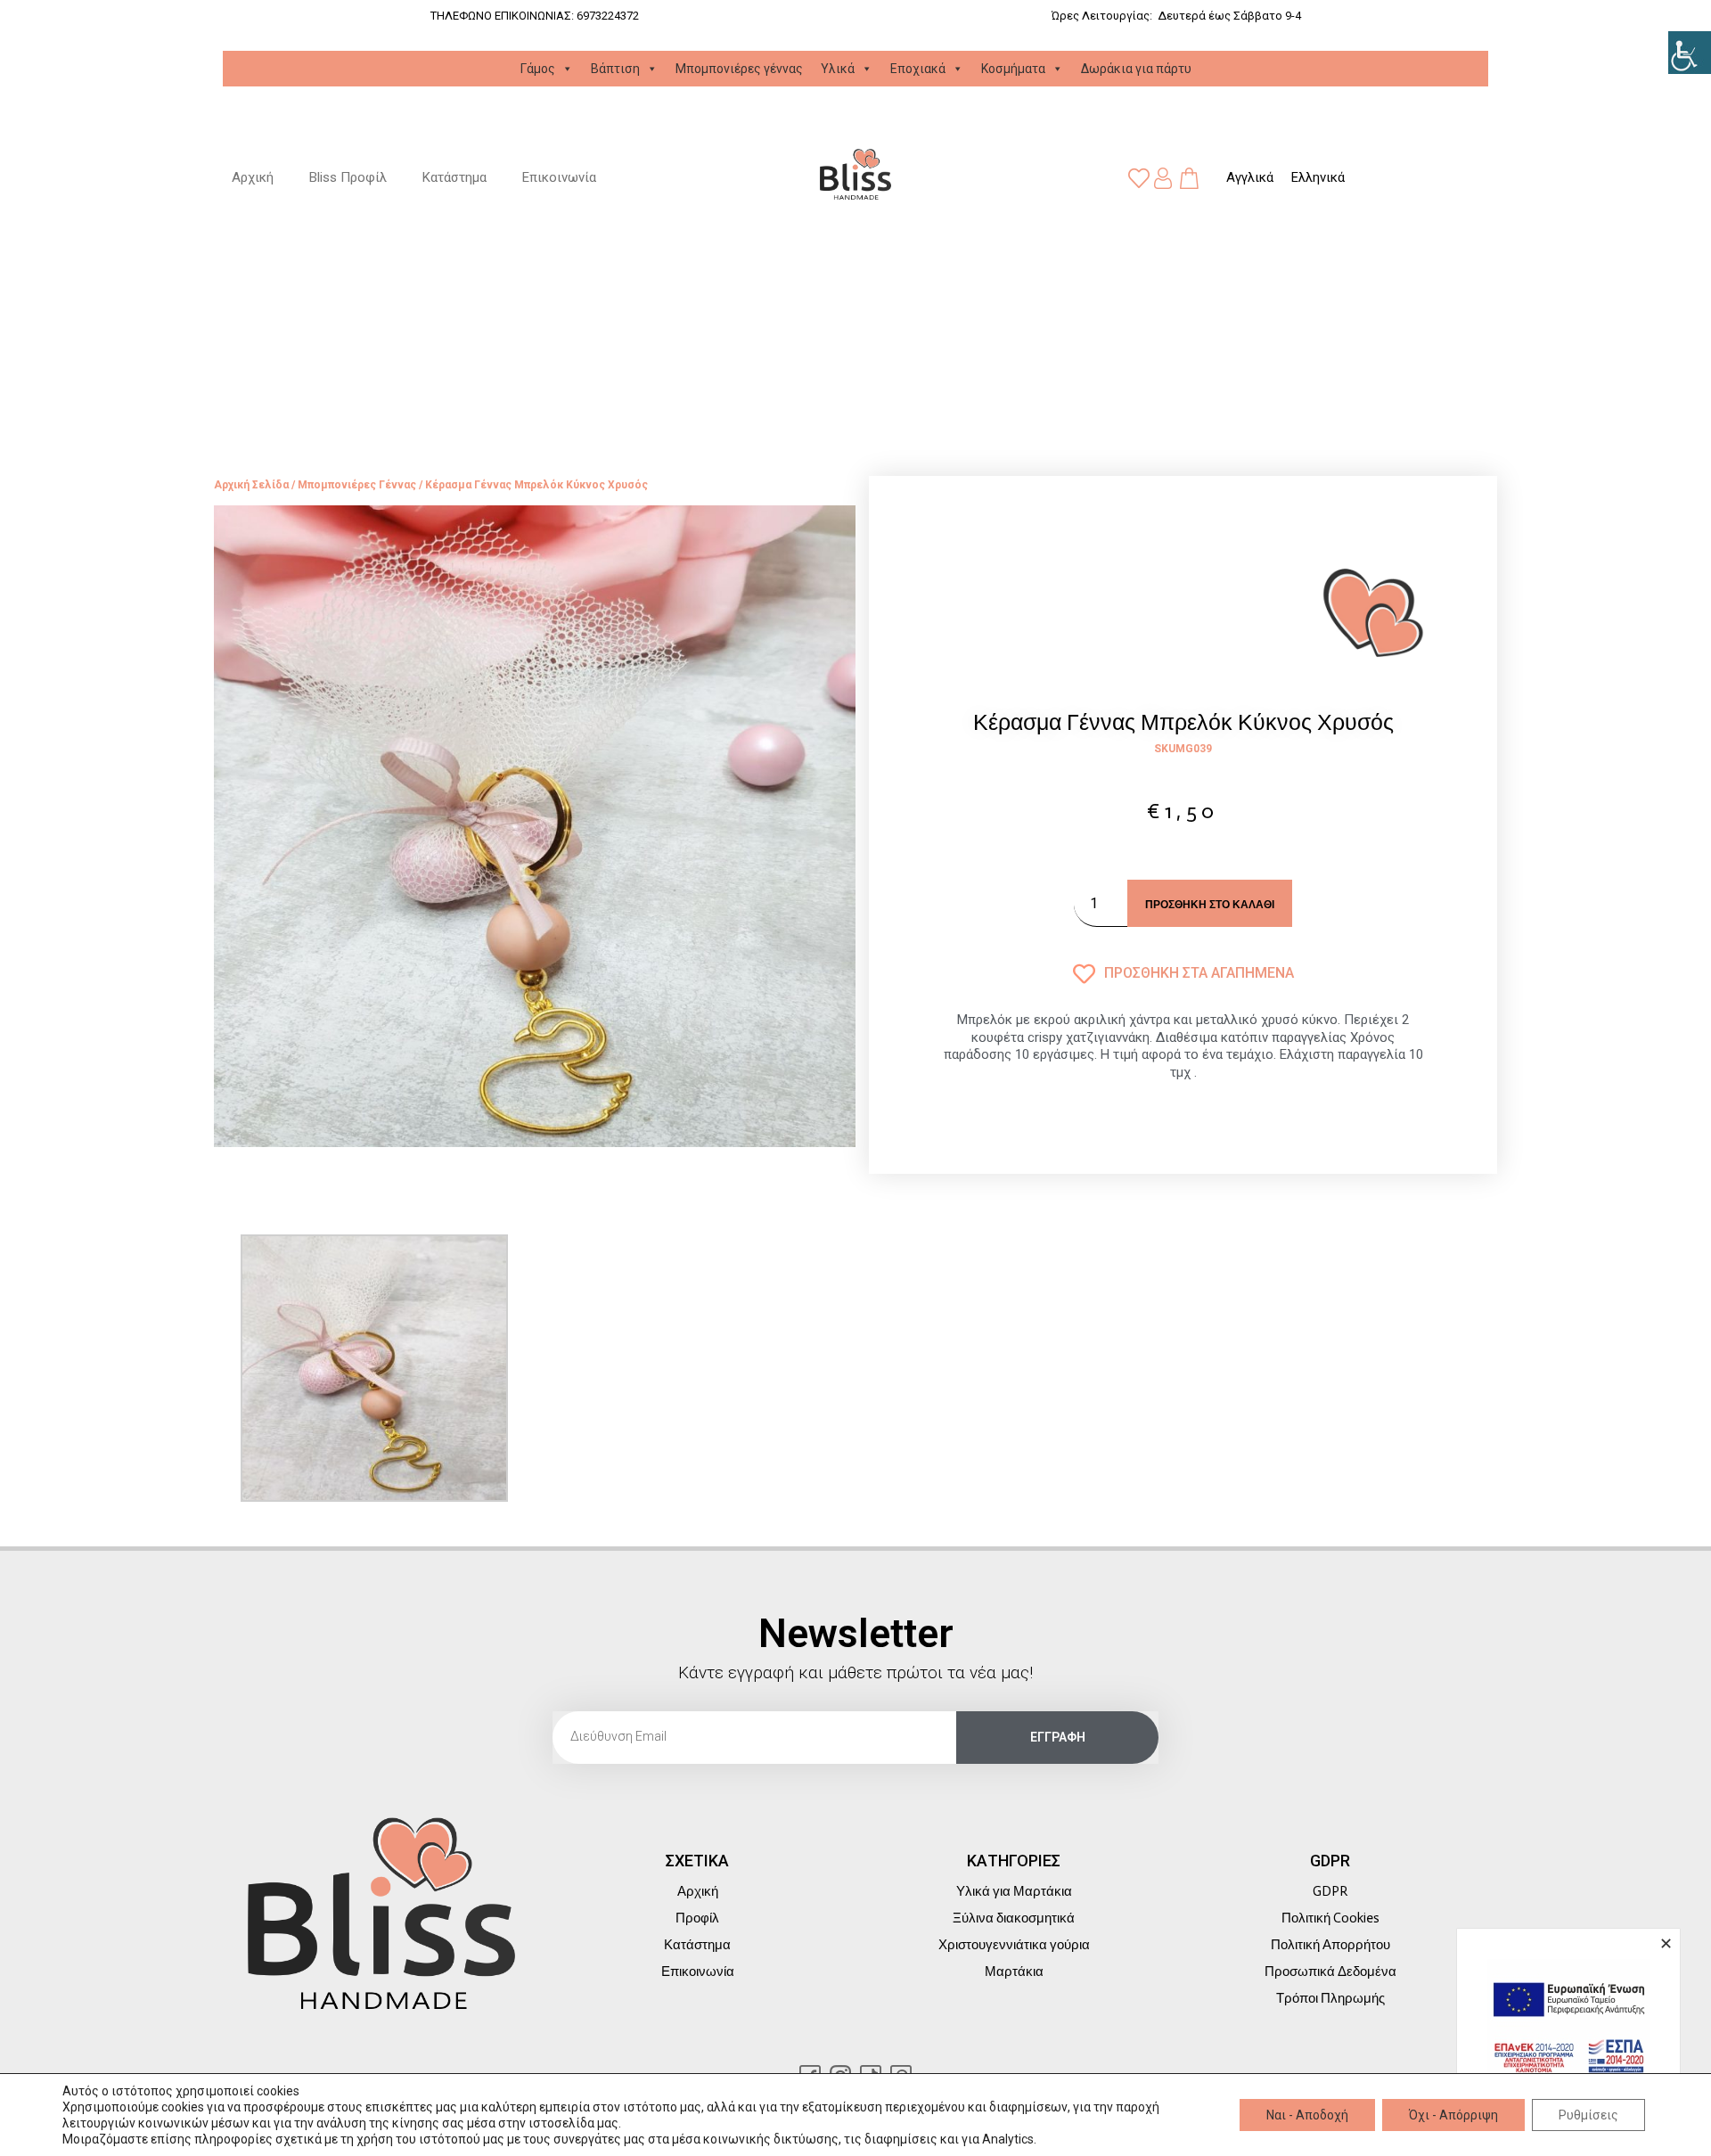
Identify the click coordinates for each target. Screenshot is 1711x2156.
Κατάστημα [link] (454, 177)
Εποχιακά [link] (918, 69)
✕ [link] (1666, 1943)
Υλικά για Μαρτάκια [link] (1014, 1891)
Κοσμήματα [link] (1013, 69)
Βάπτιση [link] (615, 69)
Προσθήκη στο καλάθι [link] (1210, 904)
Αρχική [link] (253, 177)
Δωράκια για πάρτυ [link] (1136, 69)
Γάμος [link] (538, 69)
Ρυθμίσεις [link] (1588, 2115)
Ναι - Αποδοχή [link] (1307, 2115)
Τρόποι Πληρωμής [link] (1330, 1998)
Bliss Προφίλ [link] (348, 177)
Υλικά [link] (838, 69)
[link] (1690, 53)
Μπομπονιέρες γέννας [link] (739, 69)
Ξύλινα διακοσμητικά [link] (1014, 1918)
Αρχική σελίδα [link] (251, 485)
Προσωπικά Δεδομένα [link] (1330, 1972)
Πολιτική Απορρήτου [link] (1330, 1945)
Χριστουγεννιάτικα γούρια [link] (1014, 1945)
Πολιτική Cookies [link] (1330, 1918)
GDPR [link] (1330, 1891)
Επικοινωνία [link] (559, 177)
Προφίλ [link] (697, 1918)
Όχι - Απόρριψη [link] (1453, 2115)
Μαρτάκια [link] (1014, 1972)
